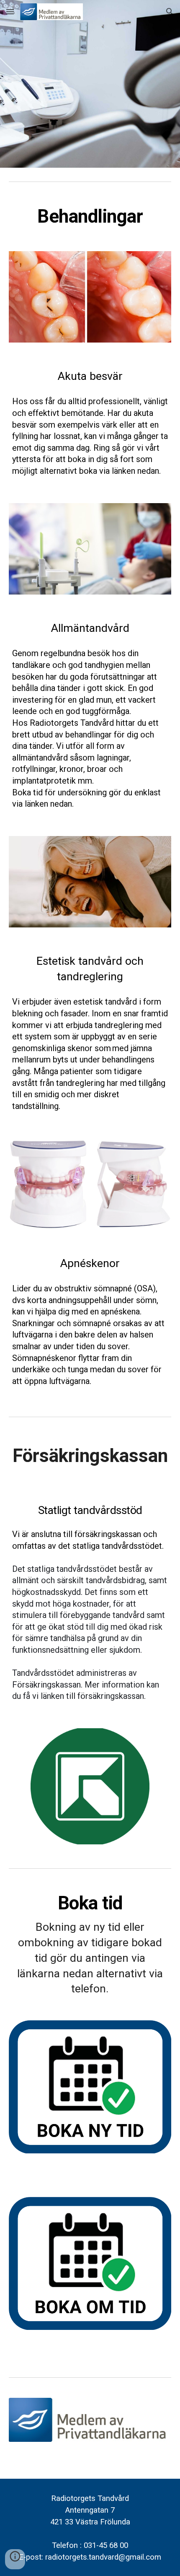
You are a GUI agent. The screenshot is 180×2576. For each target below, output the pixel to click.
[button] (10, 12)
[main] (90, 217)
